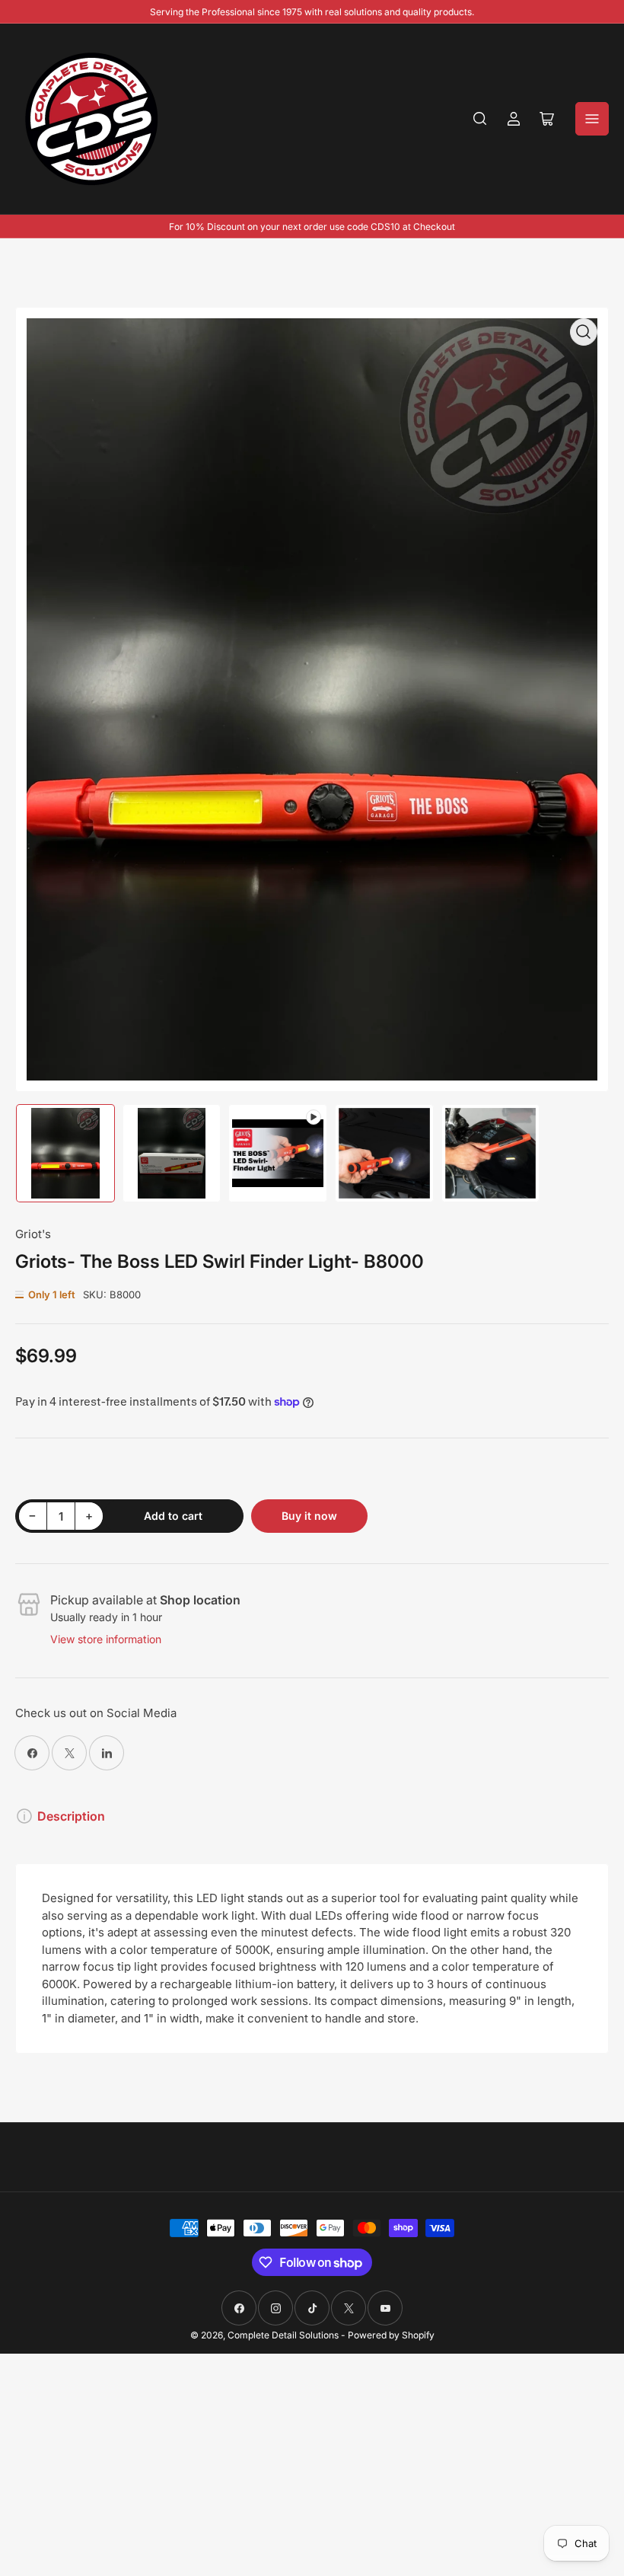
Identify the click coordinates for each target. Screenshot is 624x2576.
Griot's (33, 1234)
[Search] (480, 119)
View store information (106, 1639)
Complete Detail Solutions (283, 2335)
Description (71, 1816)
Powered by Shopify (391, 2335)
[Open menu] (592, 119)
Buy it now (309, 1516)
